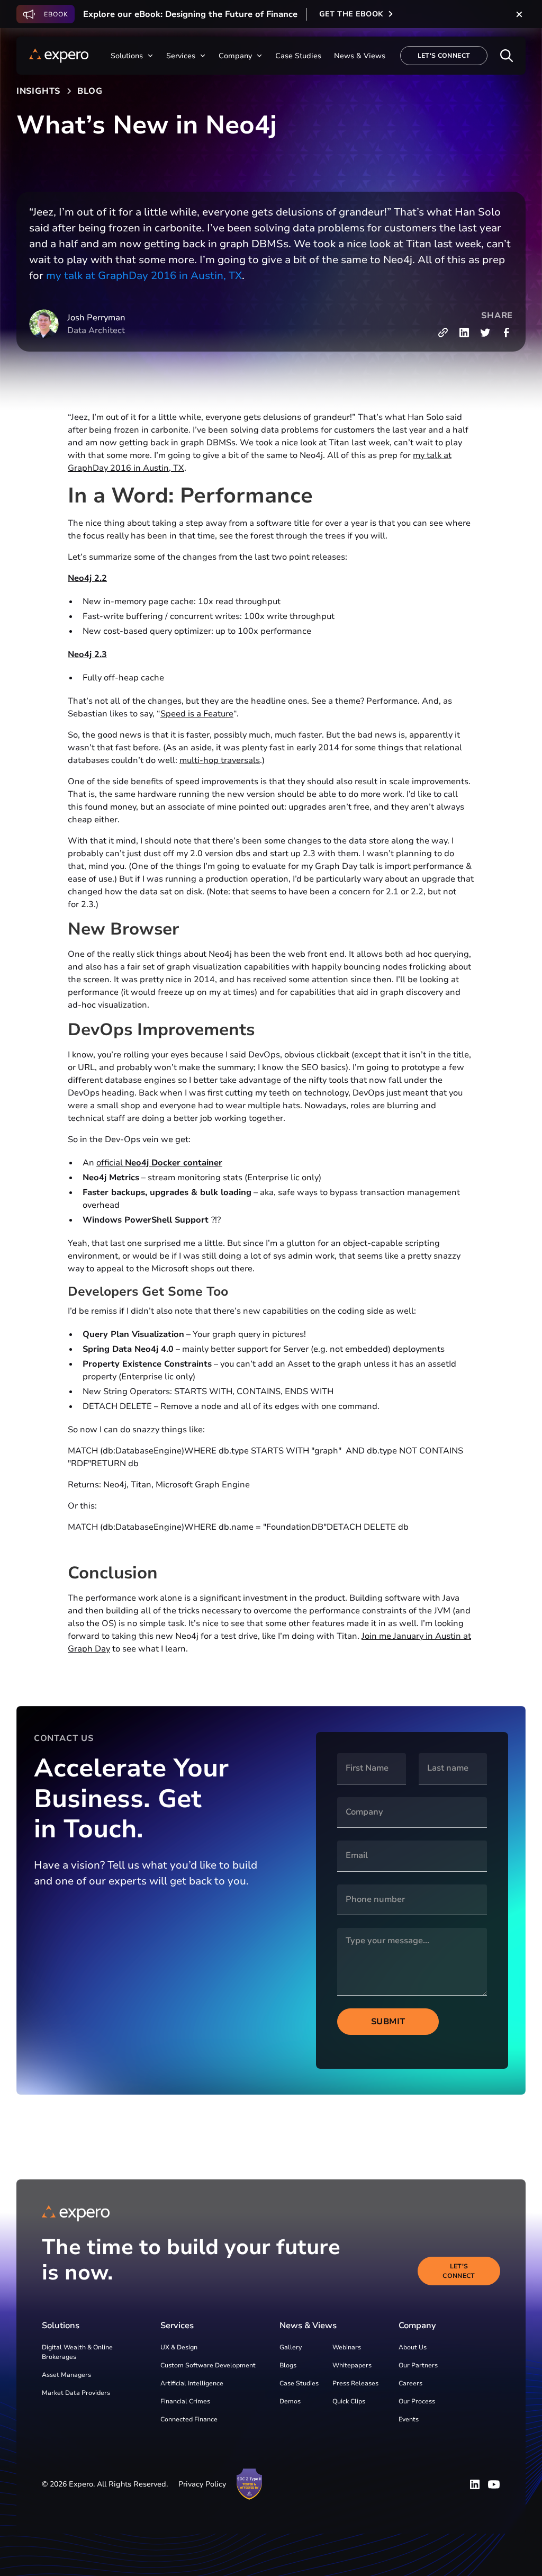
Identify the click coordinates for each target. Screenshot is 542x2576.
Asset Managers (66, 2375)
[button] (132, 56)
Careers (410, 2383)
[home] (59, 56)
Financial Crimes (185, 2401)
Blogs (288, 2365)
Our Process (417, 2401)
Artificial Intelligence (192, 2383)
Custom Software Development (208, 2365)
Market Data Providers (76, 2393)
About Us (413, 2347)
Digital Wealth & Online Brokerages (77, 2352)
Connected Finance (189, 2419)
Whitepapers (352, 2365)
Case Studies (299, 2383)
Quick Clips (349, 2401)
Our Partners (418, 2365)
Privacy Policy (202, 2484)
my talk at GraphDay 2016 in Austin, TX (144, 276)
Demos (290, 2401)
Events (409, 2419)
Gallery (291, 2347)
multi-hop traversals (220, 760)
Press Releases (355, 2383)
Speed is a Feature (197, 714)
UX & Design (179, 2347)
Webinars (347, 2347)
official (159, 1163)
